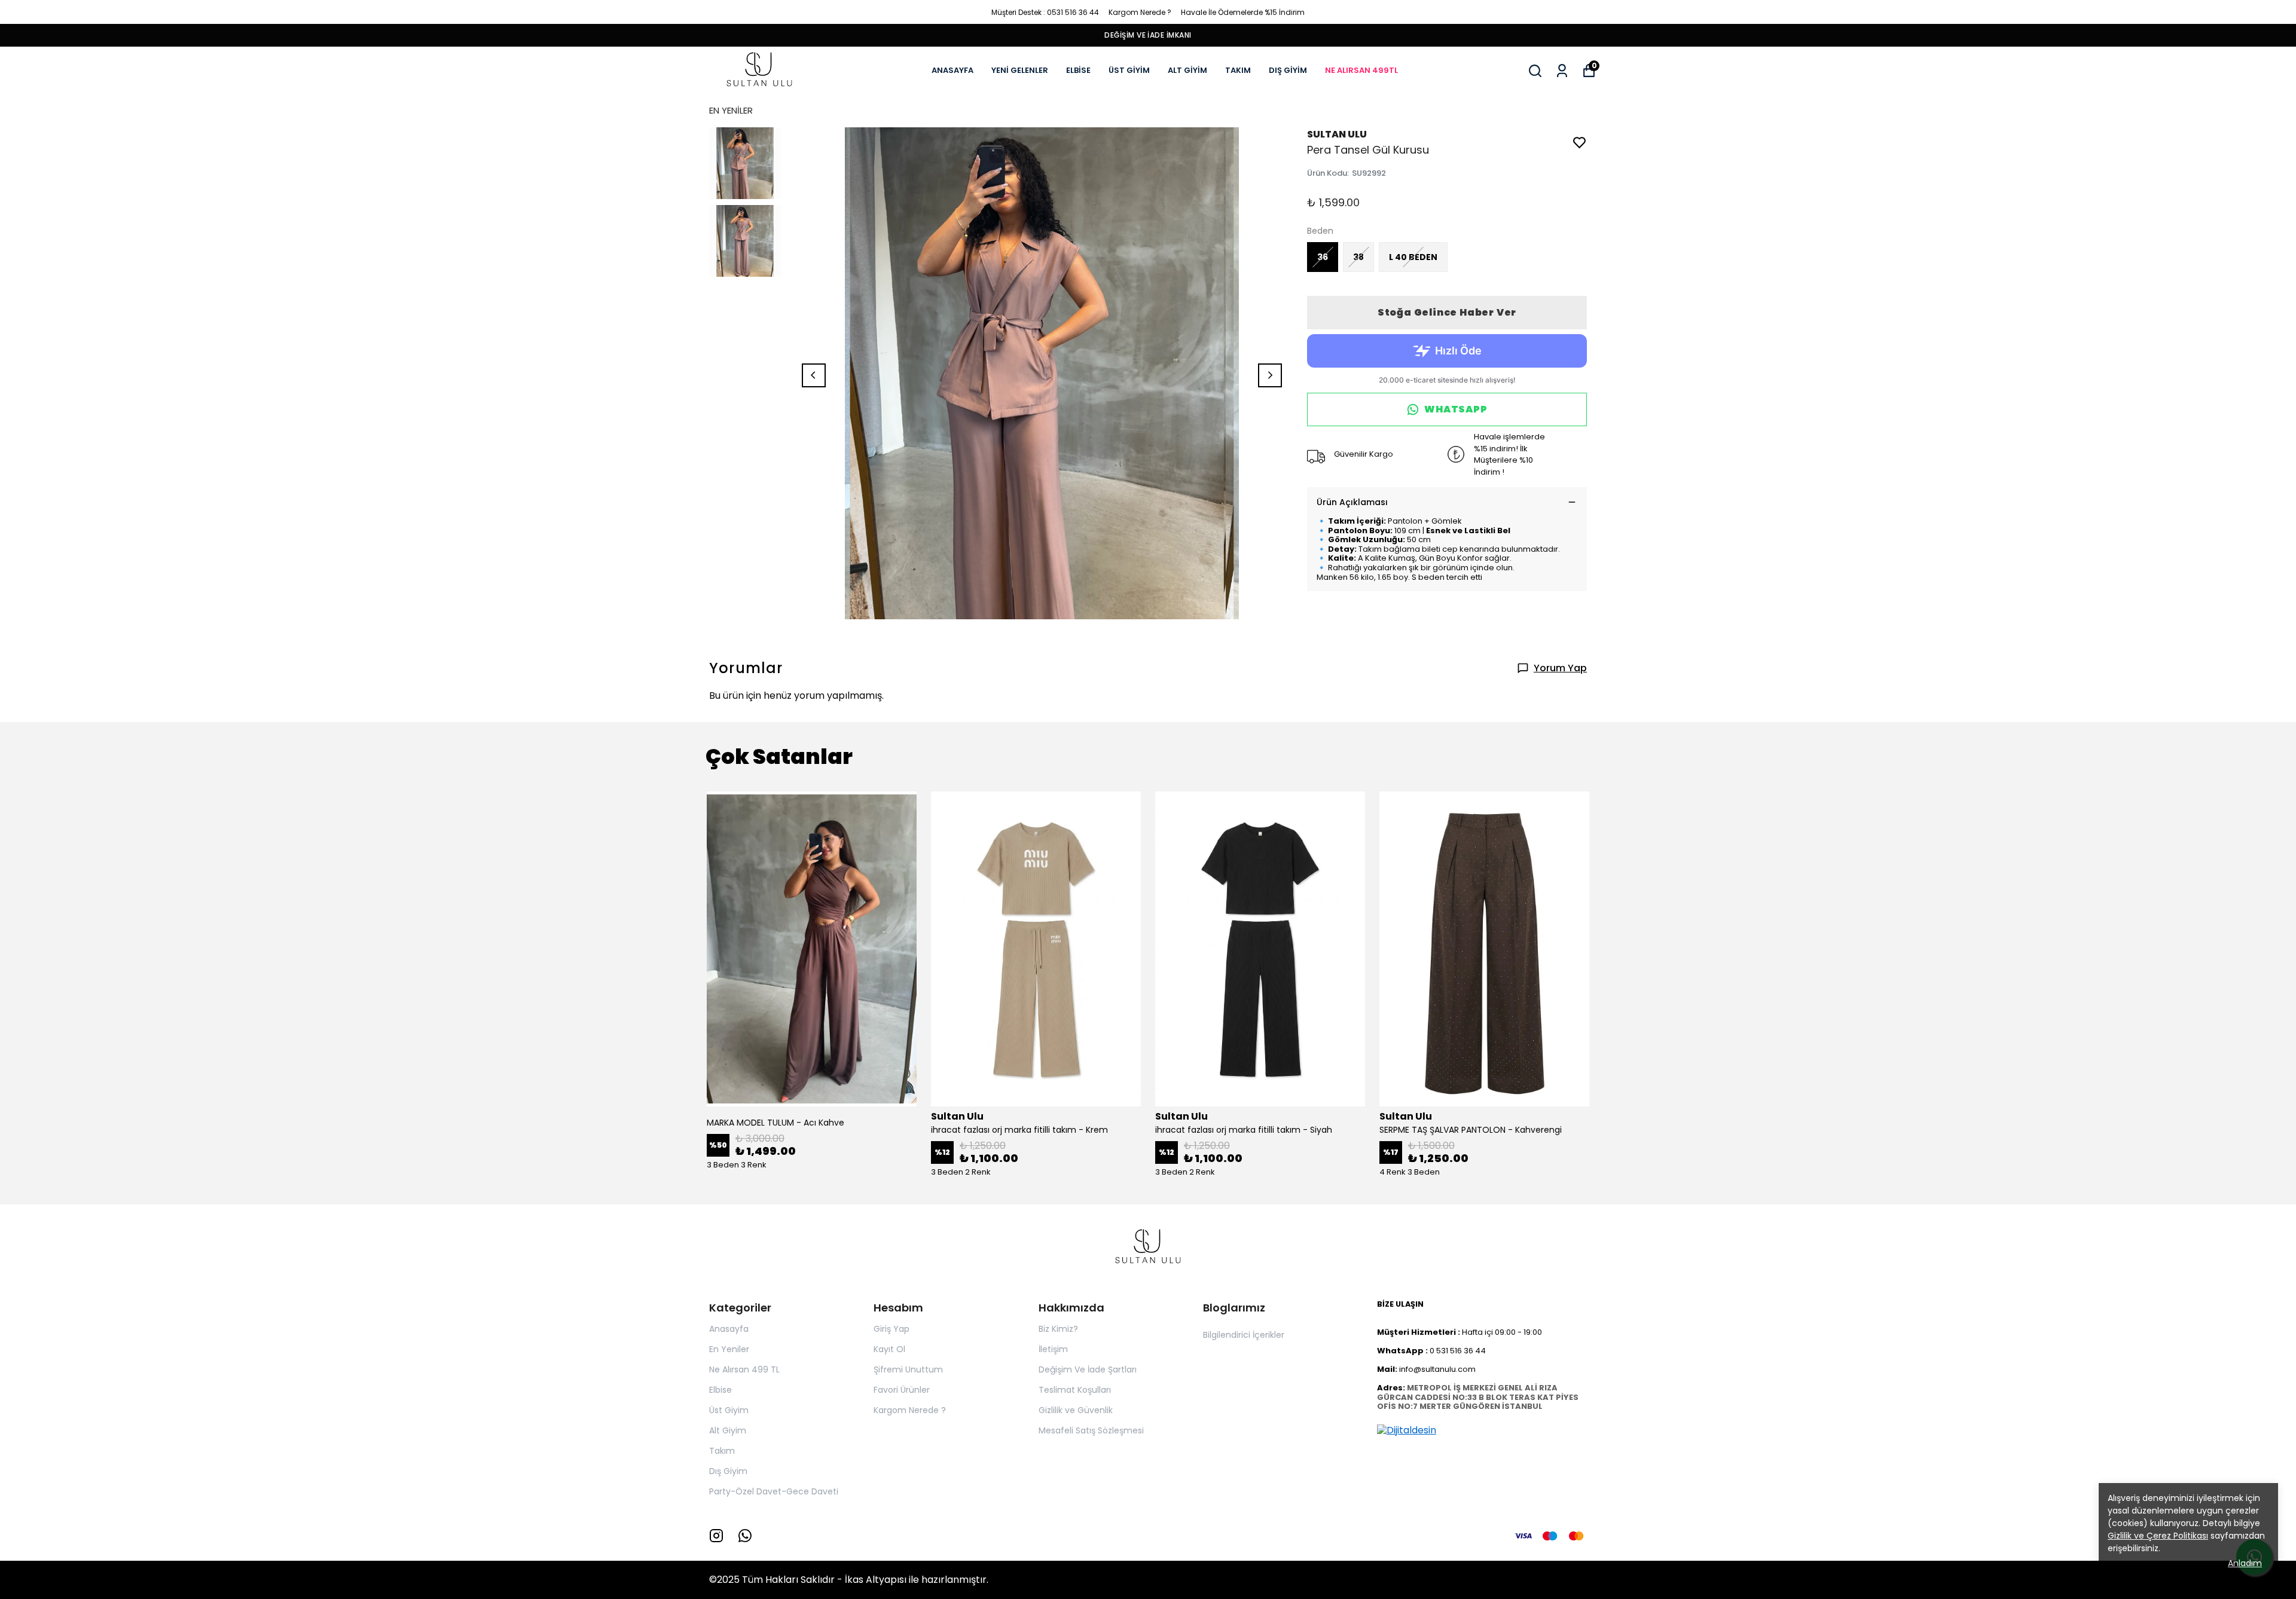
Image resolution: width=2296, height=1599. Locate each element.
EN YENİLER (731, 110)
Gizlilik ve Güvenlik (1076, 1410)
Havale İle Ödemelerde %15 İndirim (1243, 12)
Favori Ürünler (902, 1390)
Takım (722, 1451)
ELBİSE (1078, 70)
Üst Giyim (729, 1410)
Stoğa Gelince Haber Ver (1447, 312)
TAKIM (1238, 70)
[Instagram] (716, 1536)
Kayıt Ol (889, 1349)
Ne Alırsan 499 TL (744, 1369)
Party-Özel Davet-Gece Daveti (774, 1491)
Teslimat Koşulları (1075, 1390)
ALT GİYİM (1187, 70)
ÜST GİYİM (1129, 70)
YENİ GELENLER (1020, 70)
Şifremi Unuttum (908, 1369)
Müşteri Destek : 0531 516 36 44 (1045, 12)
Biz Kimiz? (1058, 1329)
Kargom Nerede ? (1140, 12)
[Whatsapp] (745, 1536)
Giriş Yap (891, 1329)
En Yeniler (729, 1349)
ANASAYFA (952, 70)
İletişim (1053, 1349)
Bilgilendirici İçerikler (1244, 1335)
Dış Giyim (728, 1471)
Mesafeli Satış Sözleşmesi (1091, 1430)
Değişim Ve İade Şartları (1088, 1369)
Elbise (720, 1390)
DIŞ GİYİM (1288, 70)
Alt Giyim (728, 1430)
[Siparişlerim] (1562, 71)
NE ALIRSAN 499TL (1361, 70)
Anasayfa (729, 1329)
